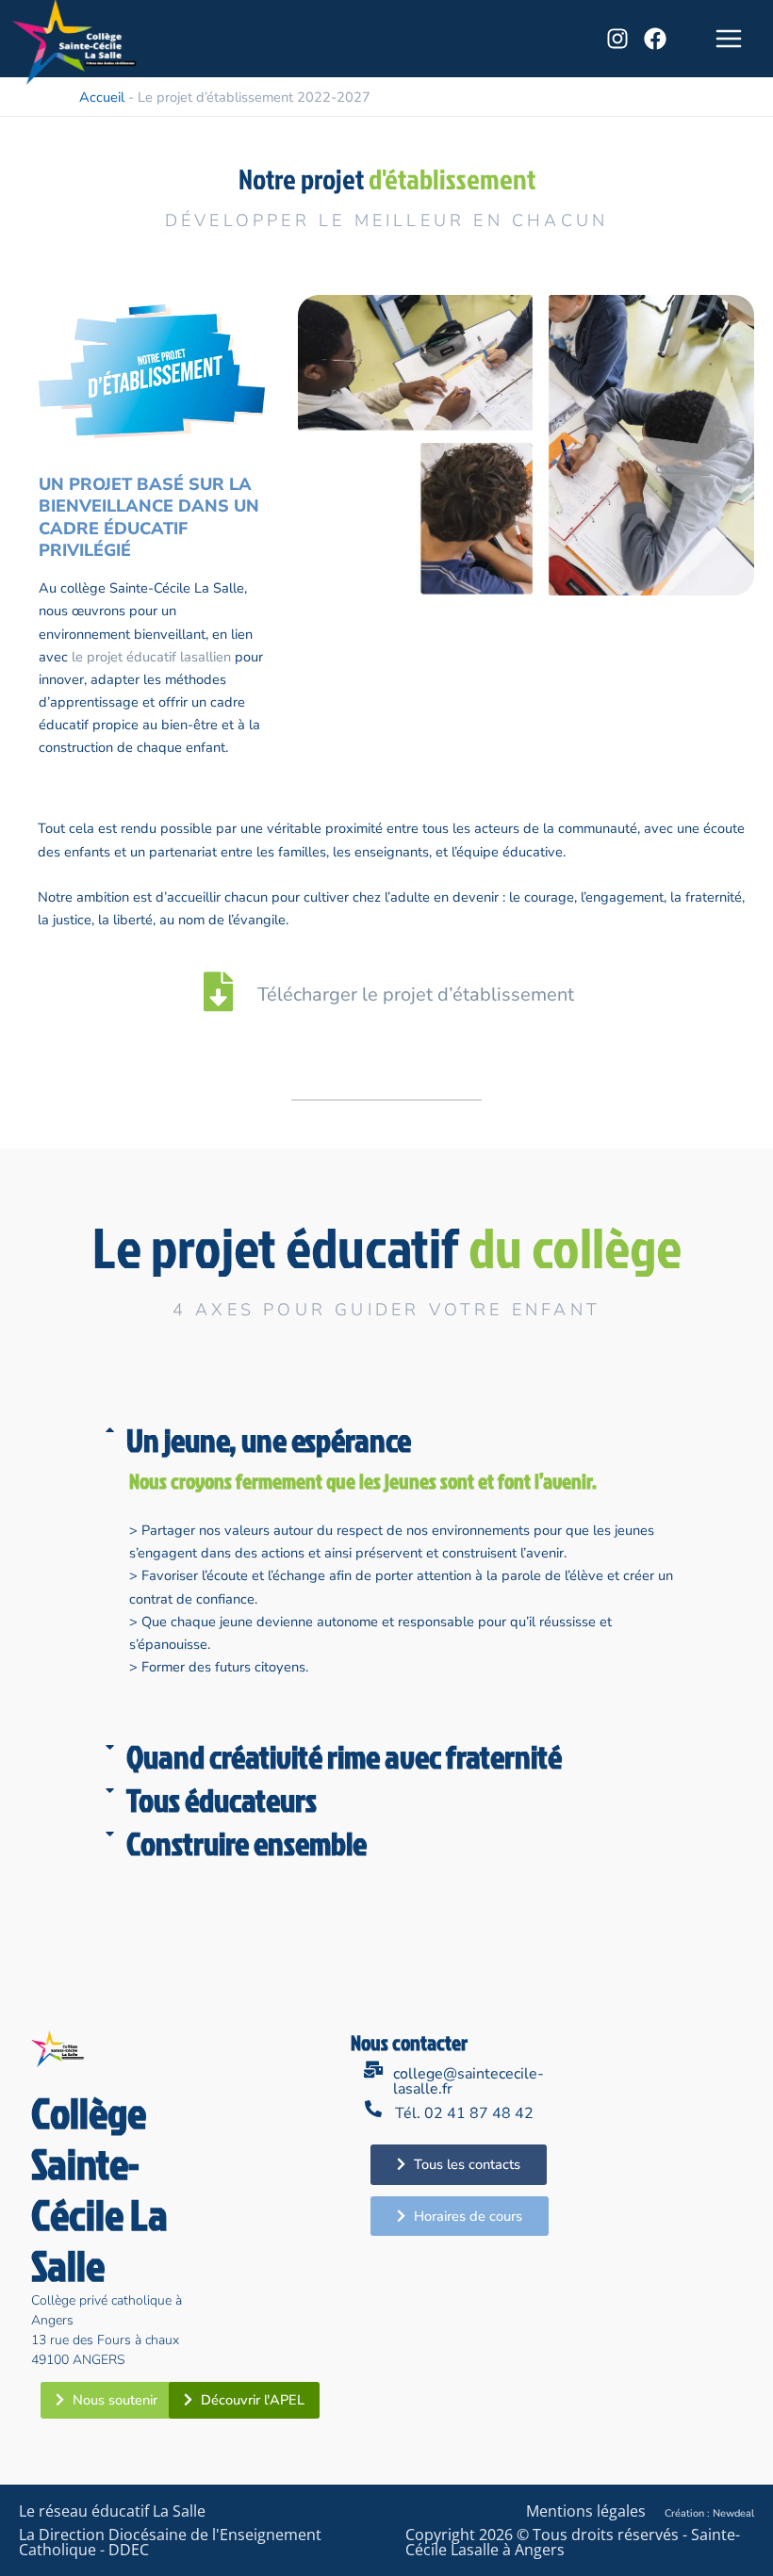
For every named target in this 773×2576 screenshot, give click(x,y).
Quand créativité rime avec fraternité (344, 1756)
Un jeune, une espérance (269, 1440)
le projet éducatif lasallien (149, 657)
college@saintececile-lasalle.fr (469, 2081)
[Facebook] (655, 39)
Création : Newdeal (709, 2513)
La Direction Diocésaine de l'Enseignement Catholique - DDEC (170, 2542)
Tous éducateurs (222, 1800)
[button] (386, 1445)
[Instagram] (617, 39)
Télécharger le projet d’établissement (416, 995)
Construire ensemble (247, 1843)
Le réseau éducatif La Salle (112, 2511)
